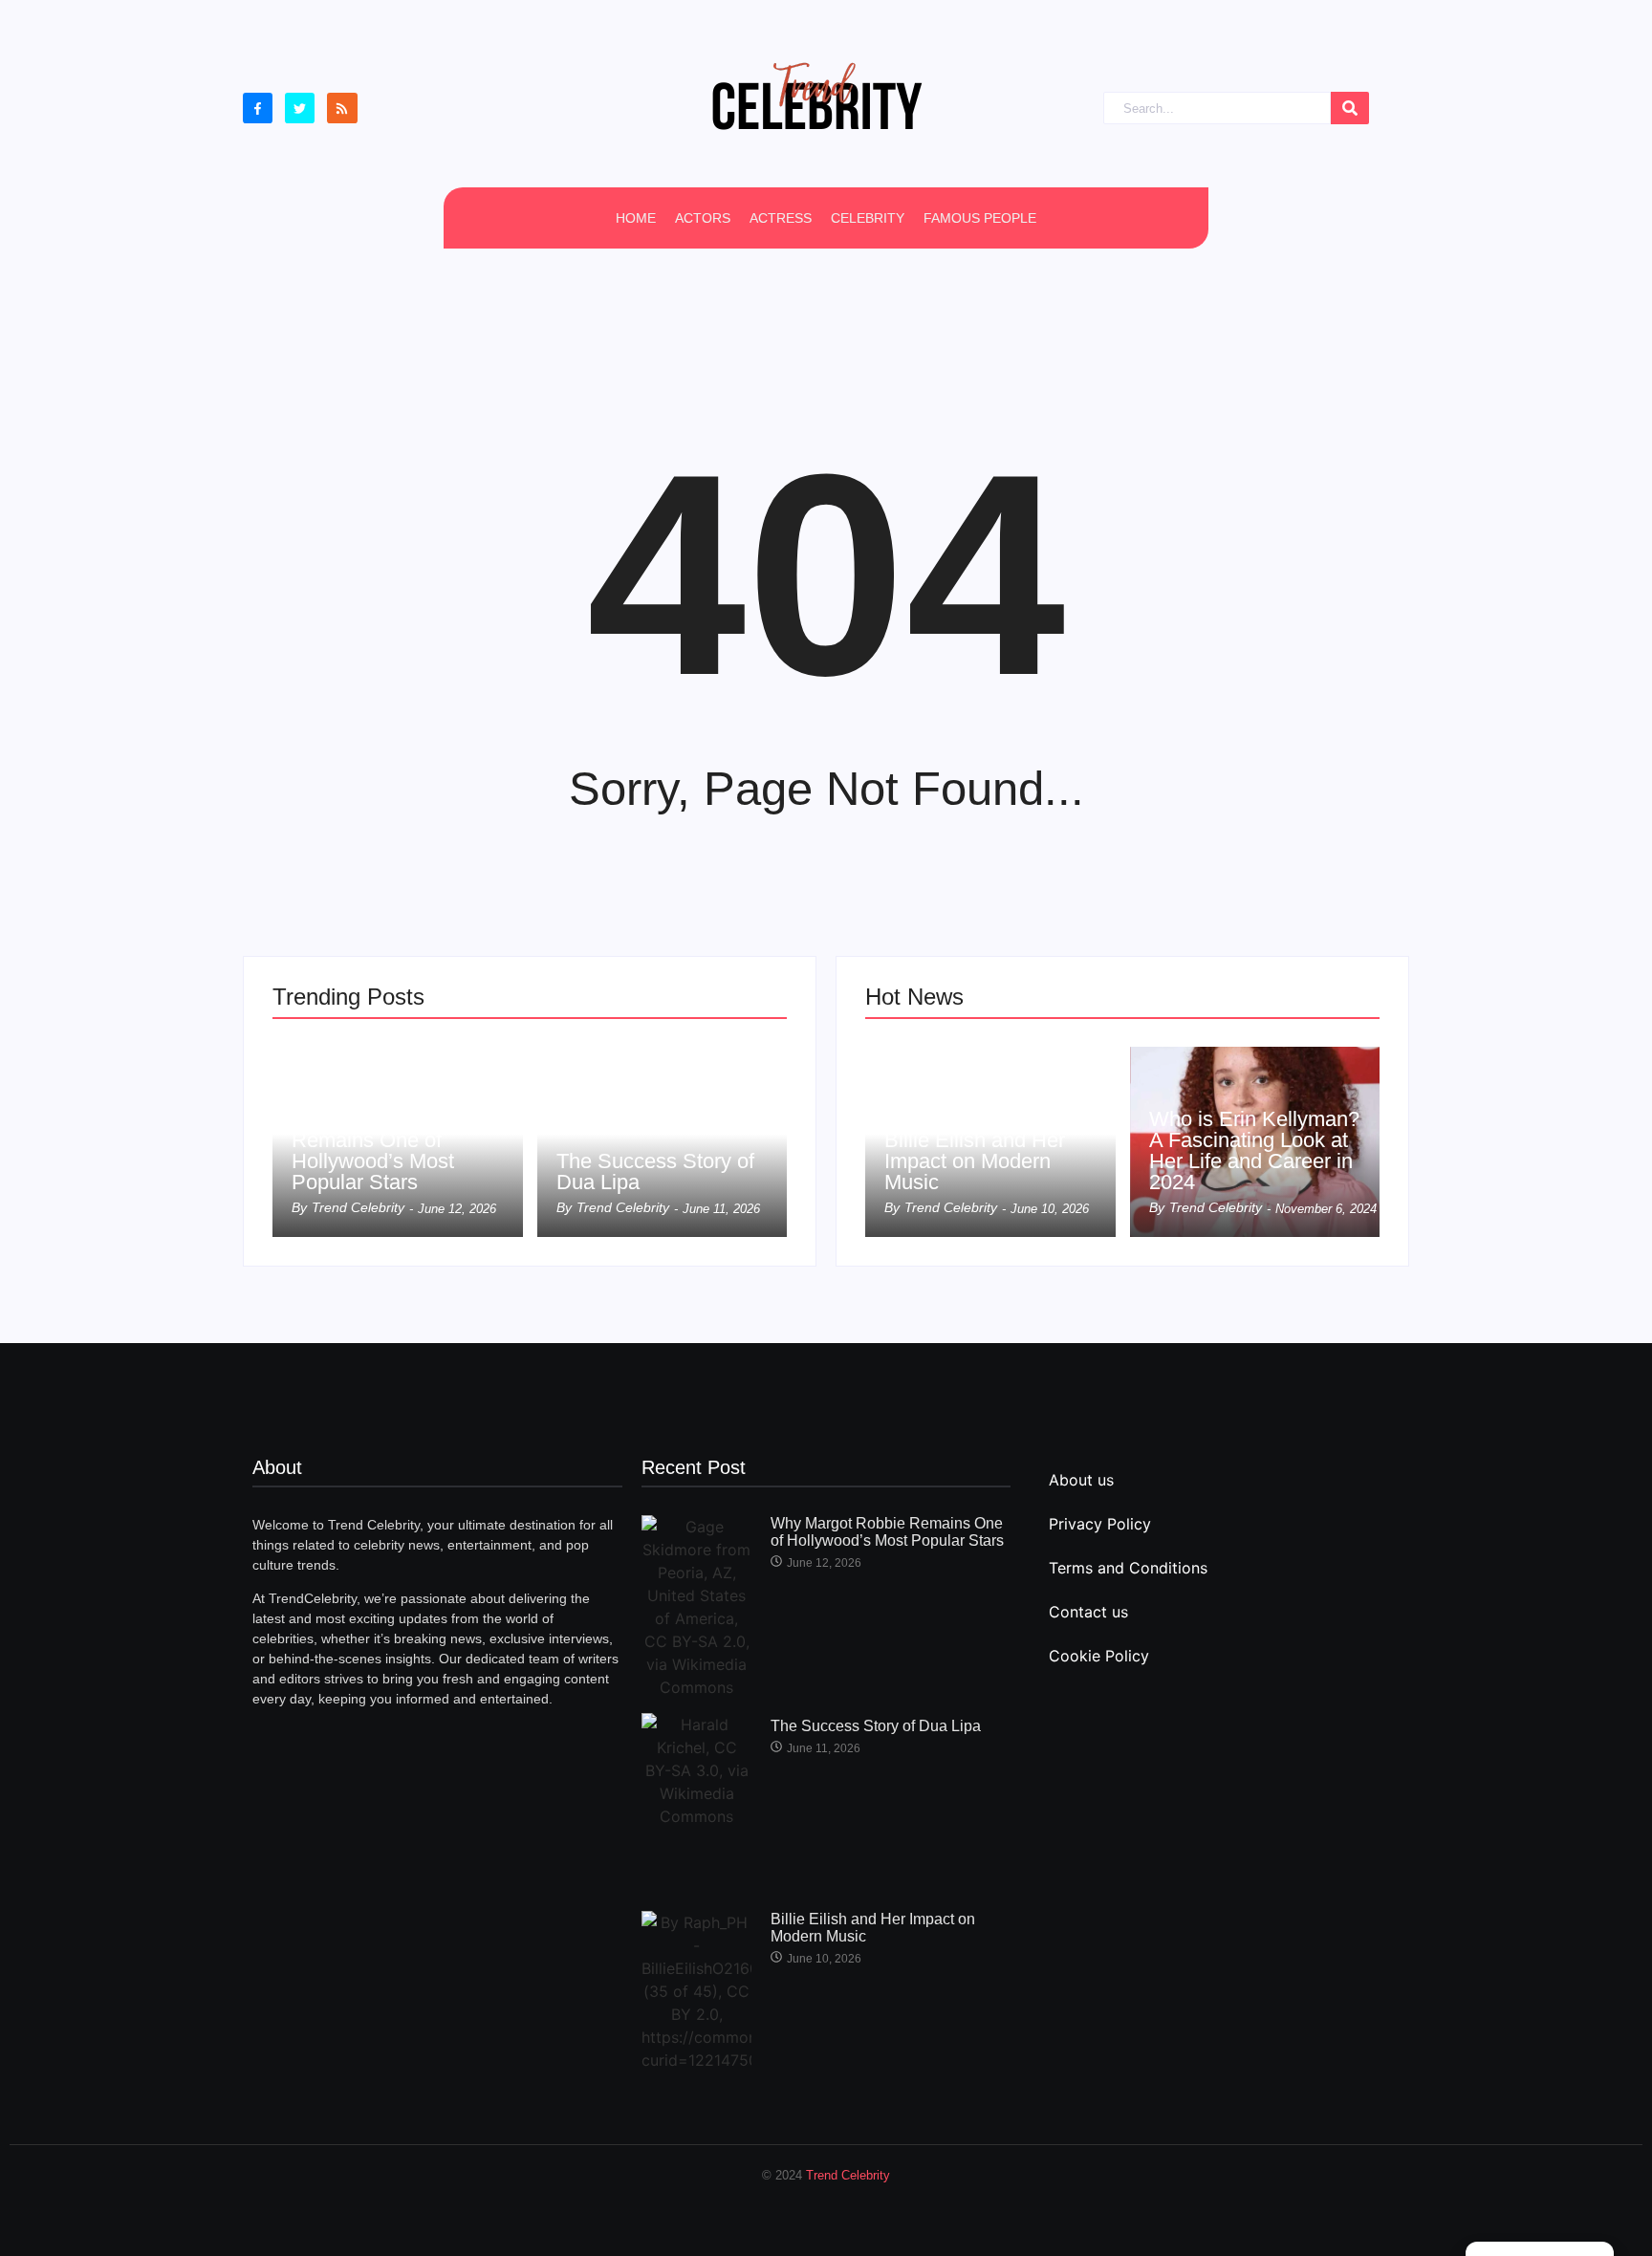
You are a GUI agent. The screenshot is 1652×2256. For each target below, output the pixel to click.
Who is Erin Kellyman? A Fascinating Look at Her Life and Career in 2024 (1254, 1151)
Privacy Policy (1100, 1524)
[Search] (1350, 108)
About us (1081, 1480)
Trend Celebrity (848, 2175)
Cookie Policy (1099, 1656)
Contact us (1088, 1612)
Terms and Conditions (1128, 1568)
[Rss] (342, 108)
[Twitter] (300, 108)
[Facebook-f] (258, 108)
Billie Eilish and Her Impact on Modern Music (975, 1161)
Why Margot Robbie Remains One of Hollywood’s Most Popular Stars (383, 1151)
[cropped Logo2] (816, 96)
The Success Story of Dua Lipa (655, 1172)
